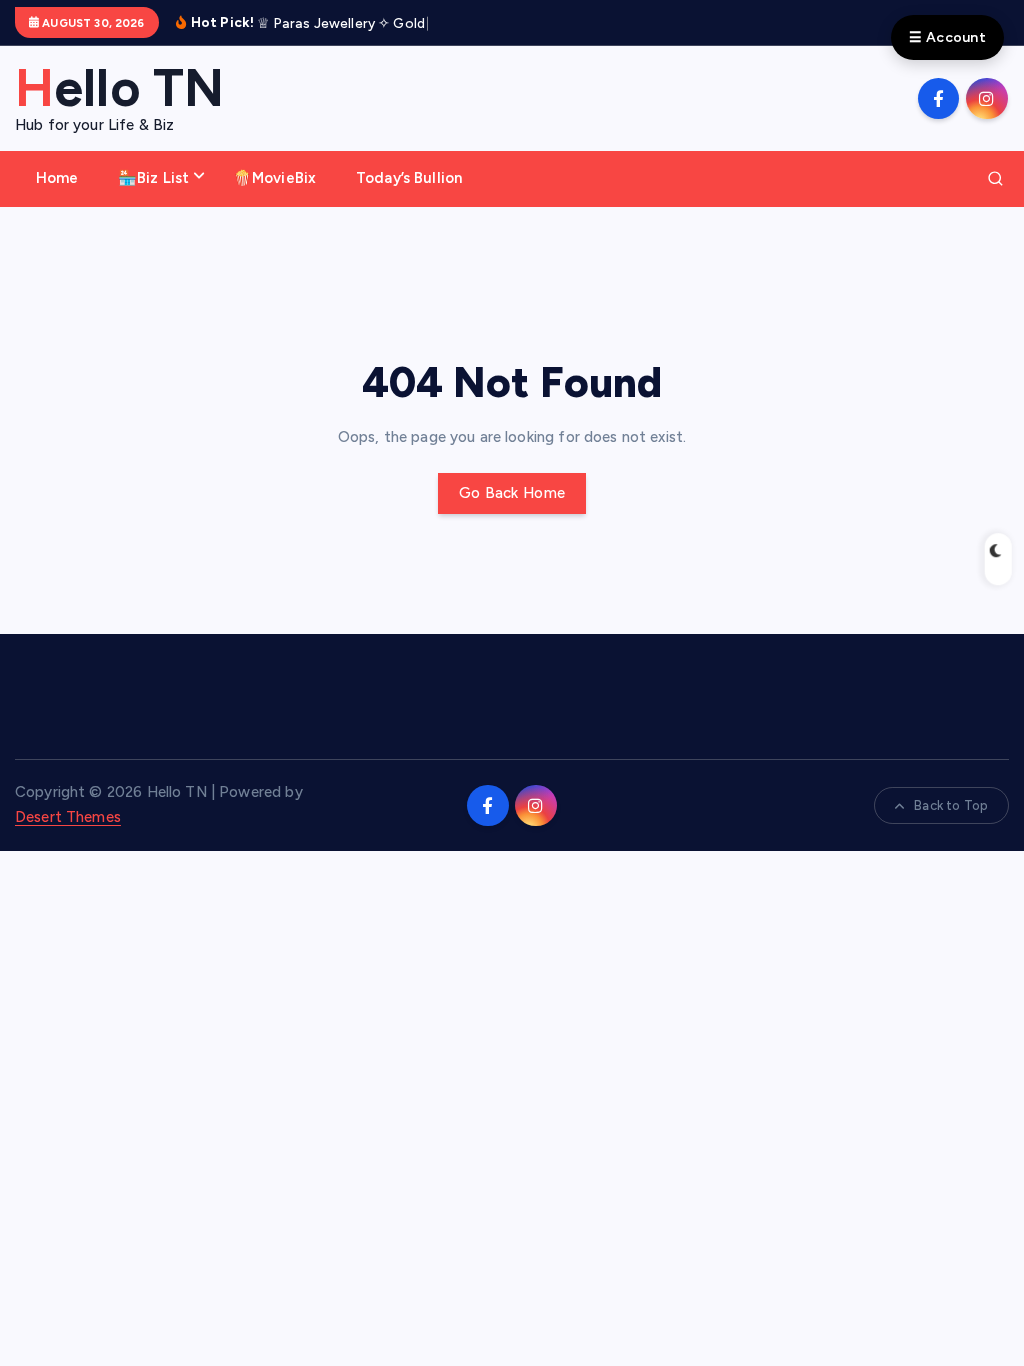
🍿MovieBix (274, 178)
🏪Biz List (153, 178)
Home (57, 178)
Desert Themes (68, 817)
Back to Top (951, 805)
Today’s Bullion (409, 178)
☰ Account (947, 37)
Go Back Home (512, 493)
